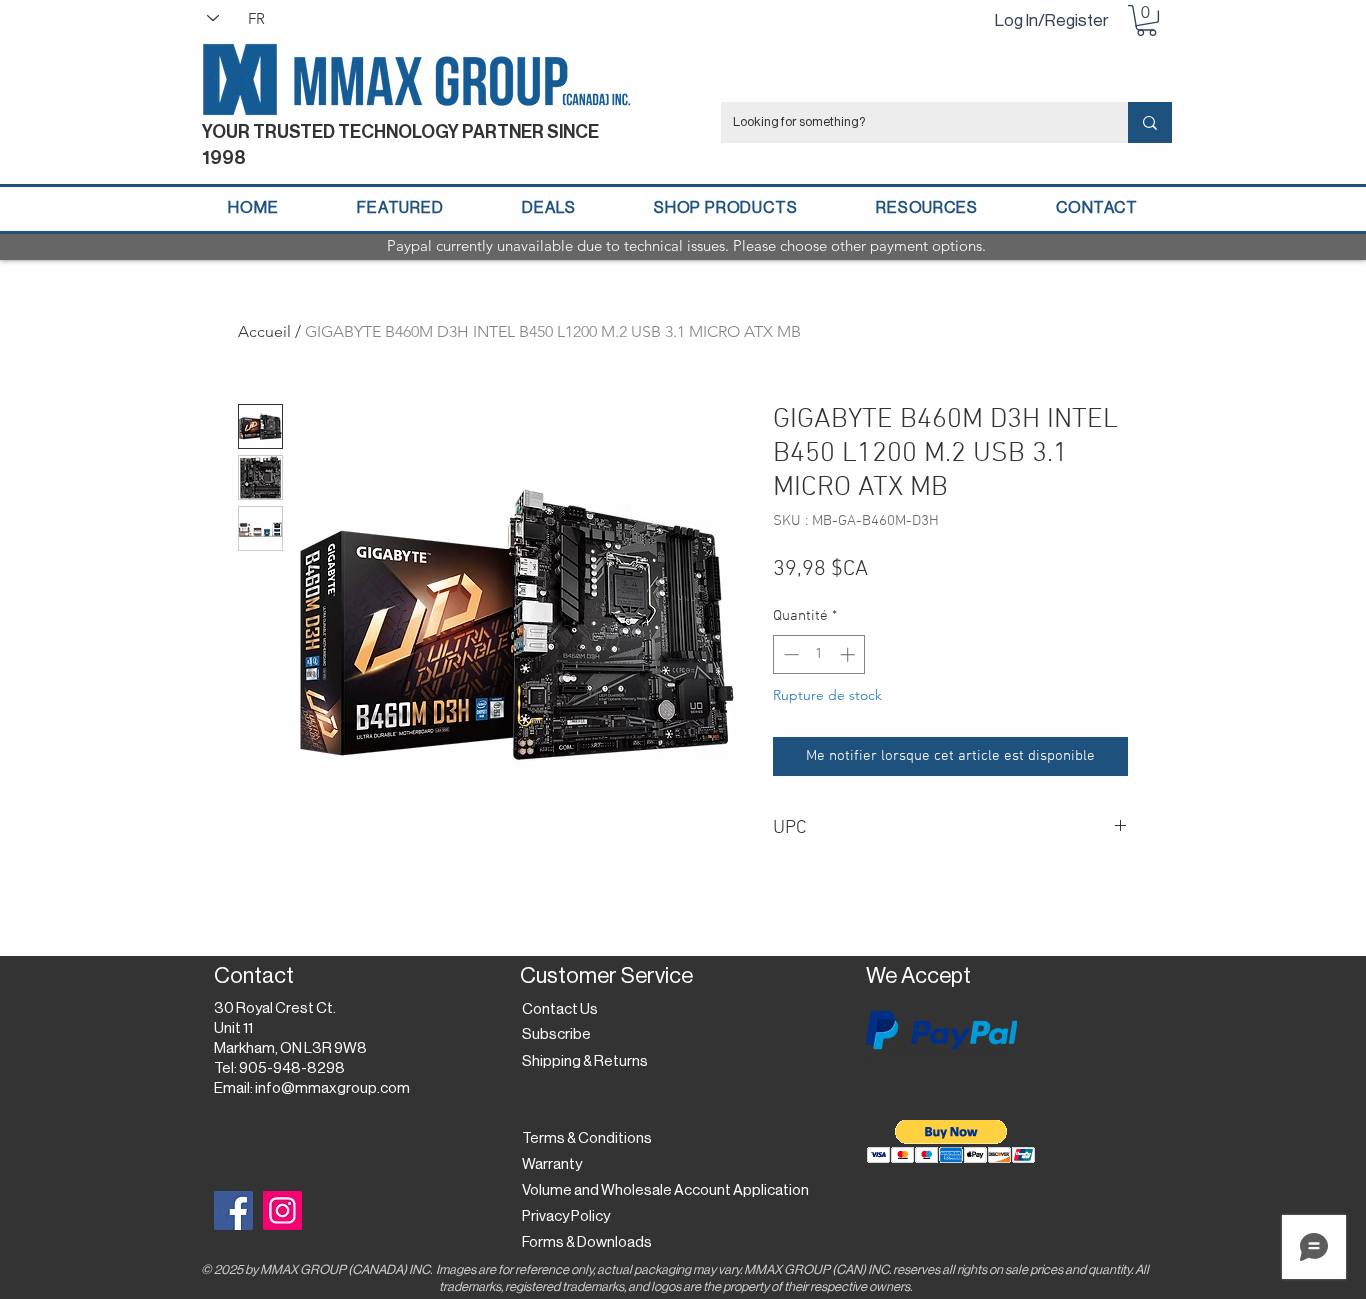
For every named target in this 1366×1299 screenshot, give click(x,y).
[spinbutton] (819, 654)
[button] (1146, 20)
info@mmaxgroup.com (332, 1088)
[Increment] (849, 654)
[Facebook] (233, 1210)
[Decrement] (789, 654)
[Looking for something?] (1150, 122)
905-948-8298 (292, 1068)
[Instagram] (282, 1210)
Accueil (264, 331)
